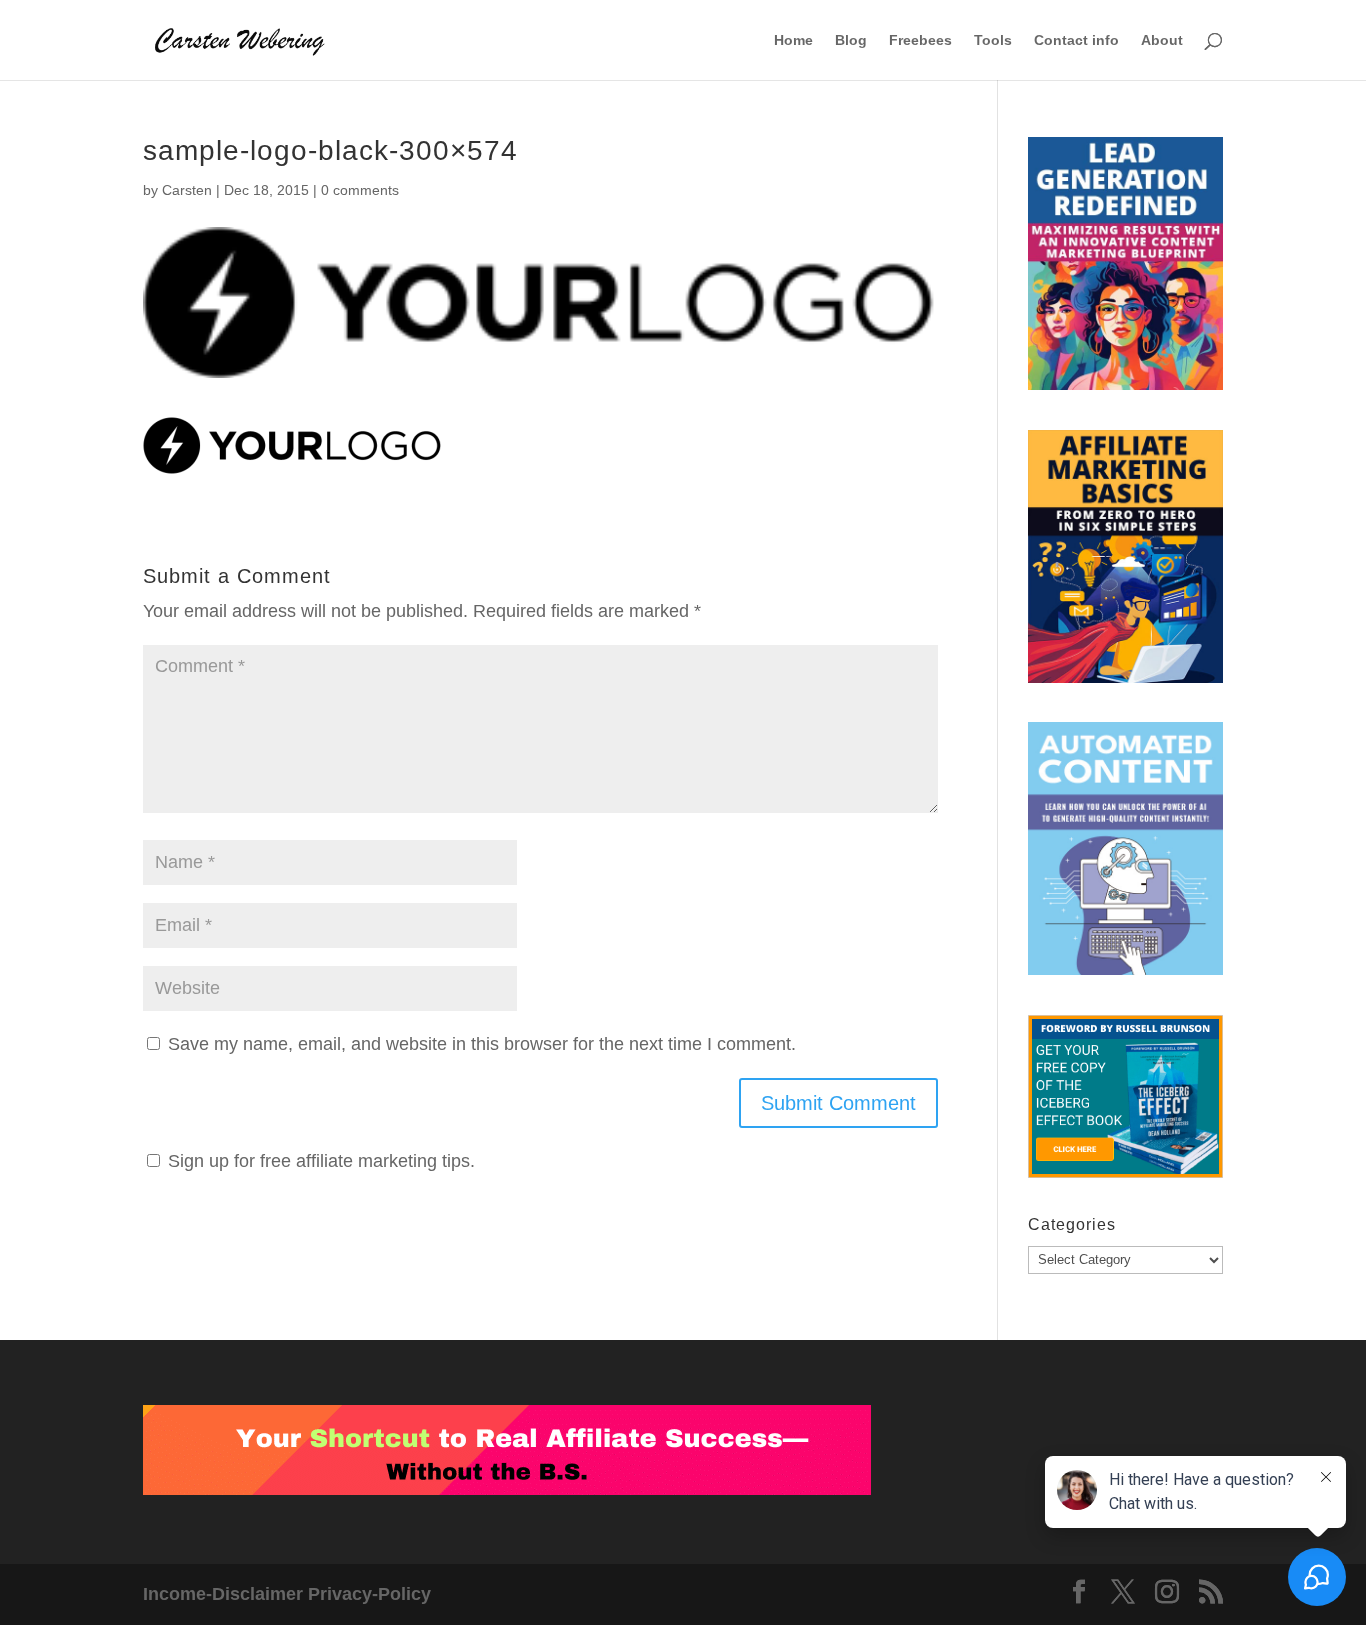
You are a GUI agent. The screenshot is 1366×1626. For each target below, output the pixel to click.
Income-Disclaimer (223, 1594)
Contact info (1076, 40)
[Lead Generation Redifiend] (1125, 268)
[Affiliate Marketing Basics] (1125, 561)
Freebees (920, 40)
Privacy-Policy (369, 1594)
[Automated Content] (1125, 853)
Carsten (187, 190)
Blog (851, 40)
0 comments (360, 190)
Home (793, 40)
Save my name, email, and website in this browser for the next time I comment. (482, 1044)
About (1162, 40)
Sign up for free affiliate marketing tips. (321, 1161)
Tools (993, 40)
